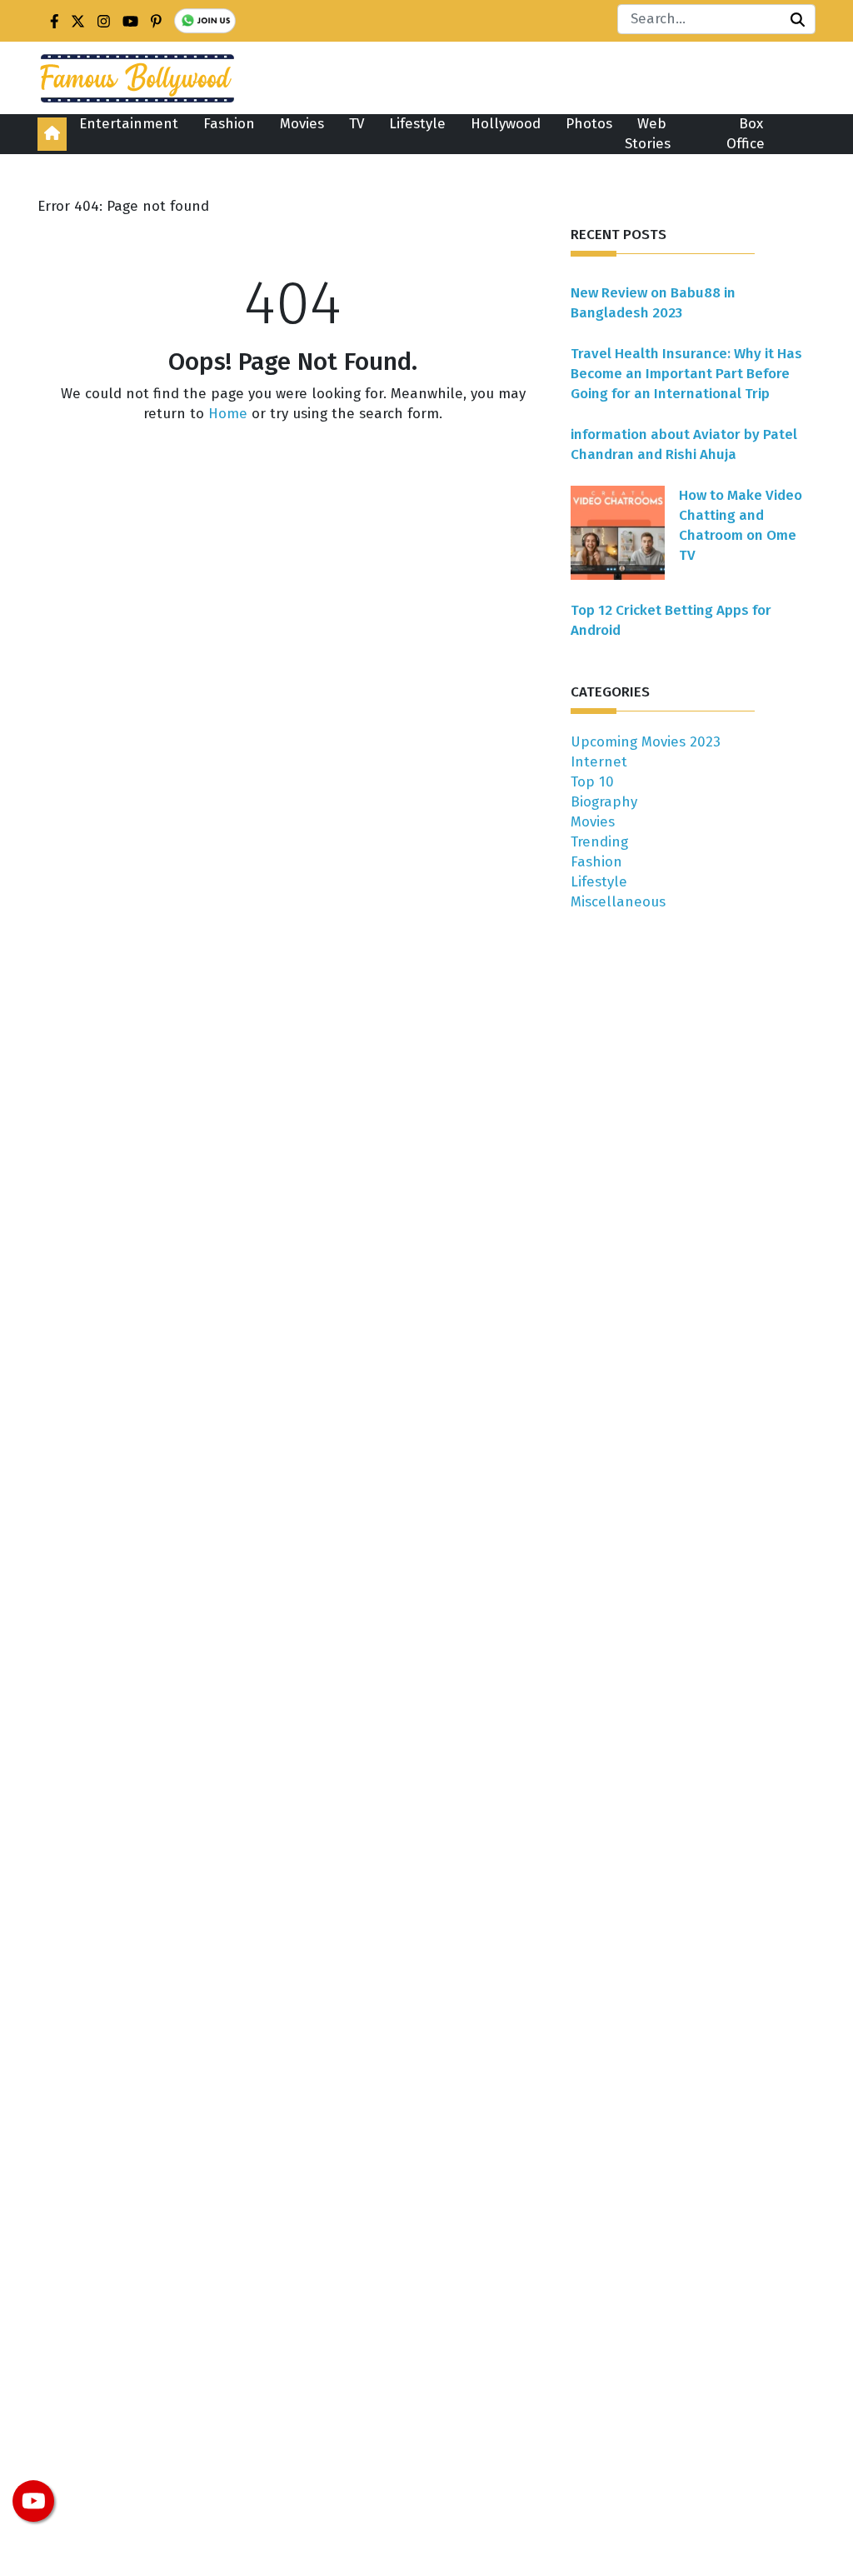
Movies (302, 124)
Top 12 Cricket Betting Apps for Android (671, 620)
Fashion (229, 124)
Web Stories (648, 134)
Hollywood (506, 124)
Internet (599, 762)
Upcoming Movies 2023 (646, 742)
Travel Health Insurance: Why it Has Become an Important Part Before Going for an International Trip (686, 374)
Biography (604, 802)
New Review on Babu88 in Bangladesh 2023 (653, 303)
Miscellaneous (618, 902)
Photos (589, 124)
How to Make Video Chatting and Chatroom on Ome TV (741, 525)
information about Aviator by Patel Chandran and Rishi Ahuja (684, 444)
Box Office (746, 134)
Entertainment (129, 124)
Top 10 (592, 782)
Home (228, 414)
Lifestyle (417, 124)
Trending (599, 842)
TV (357, 124)
